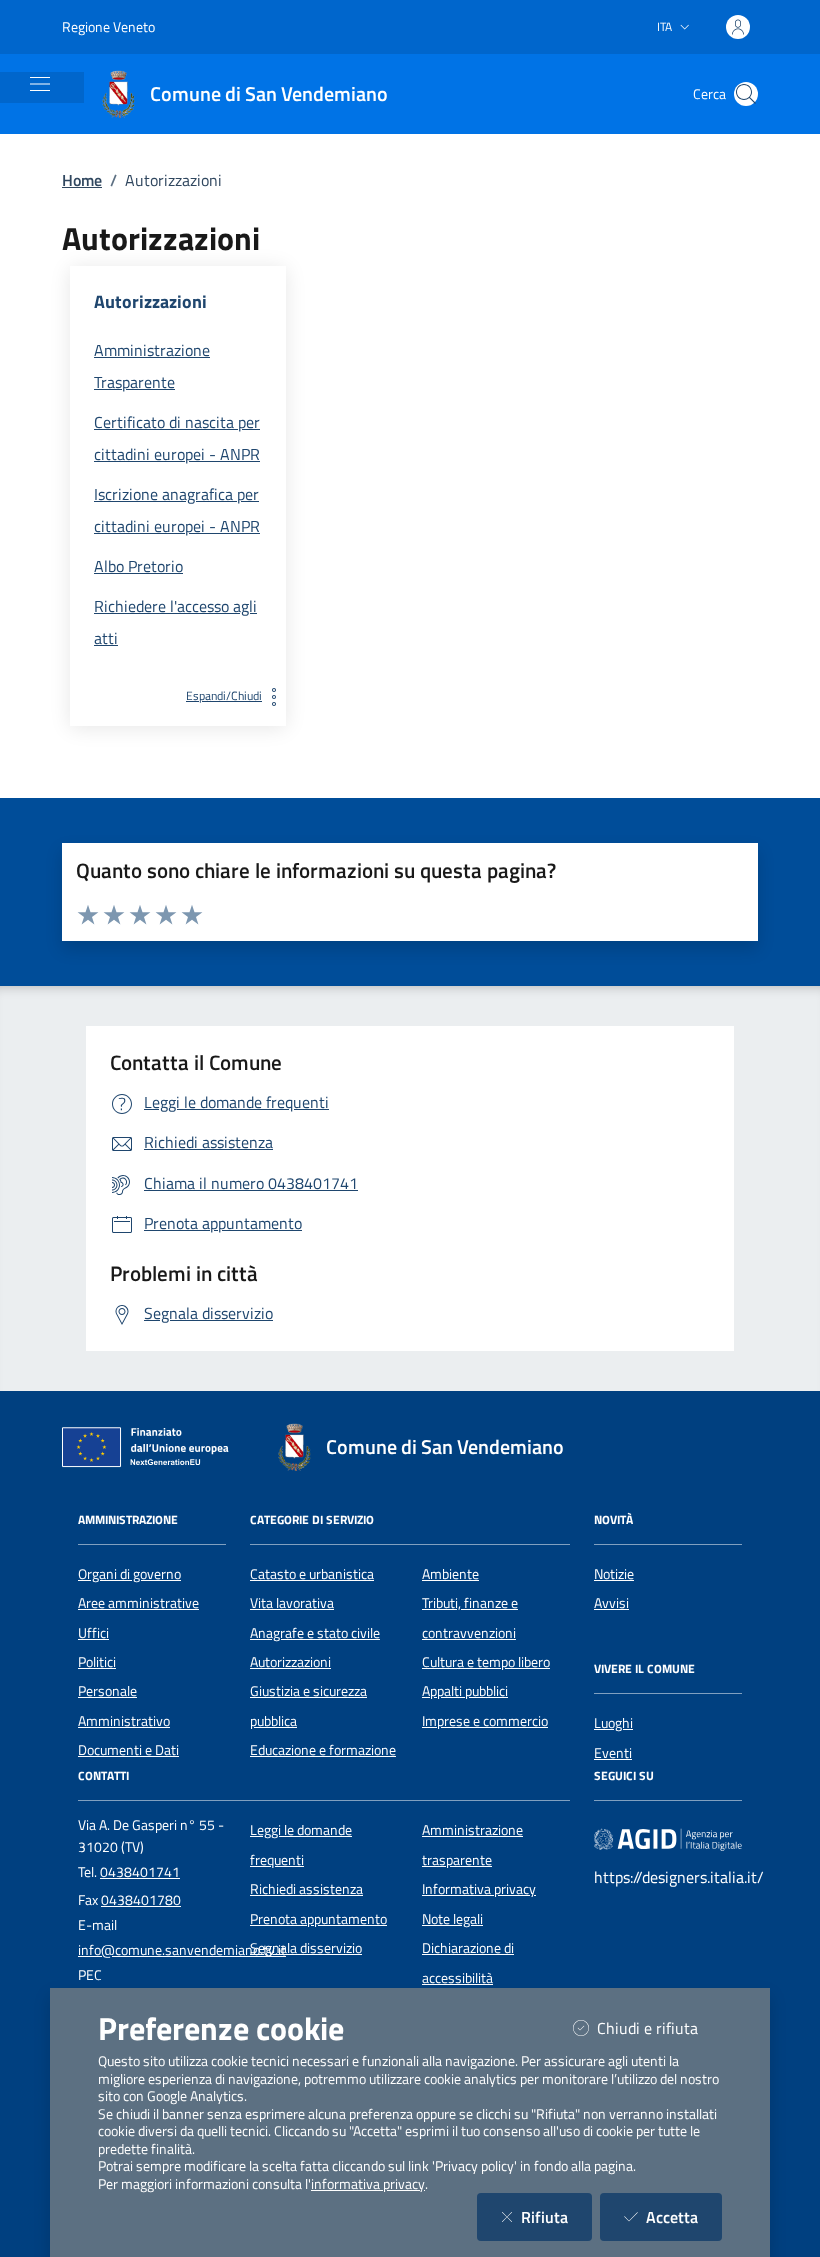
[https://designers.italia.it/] (668, 1839)
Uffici (93, 1633)
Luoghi (613, 1723)
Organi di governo (129, 1574)
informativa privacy (368, 2184)
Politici (97, 1662)
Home (82, 180)
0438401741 (140, 1872)
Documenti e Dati (128, 1750)
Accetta (684, 2216)
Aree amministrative (138, 1603)
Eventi (613, 1753)
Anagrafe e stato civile (315, 1633)
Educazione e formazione (323, 1750)
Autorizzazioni (290, 1662)
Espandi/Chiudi (224, 695)
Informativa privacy (479, 1889)
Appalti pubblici (465, 1691)
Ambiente (450, 1574)
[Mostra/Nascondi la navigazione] (40, 84)
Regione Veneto (108, 26)
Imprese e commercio (485, 1721)
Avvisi (611, 1603)
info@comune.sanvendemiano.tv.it (182, 1950)
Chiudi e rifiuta (659, 2027)
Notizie (614, 1574)
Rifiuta (556, 2216)
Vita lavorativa (292, 1603)
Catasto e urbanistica (312, 1574)
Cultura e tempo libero (486, 1662)
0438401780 (141, 1900)
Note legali (452, 1919)
